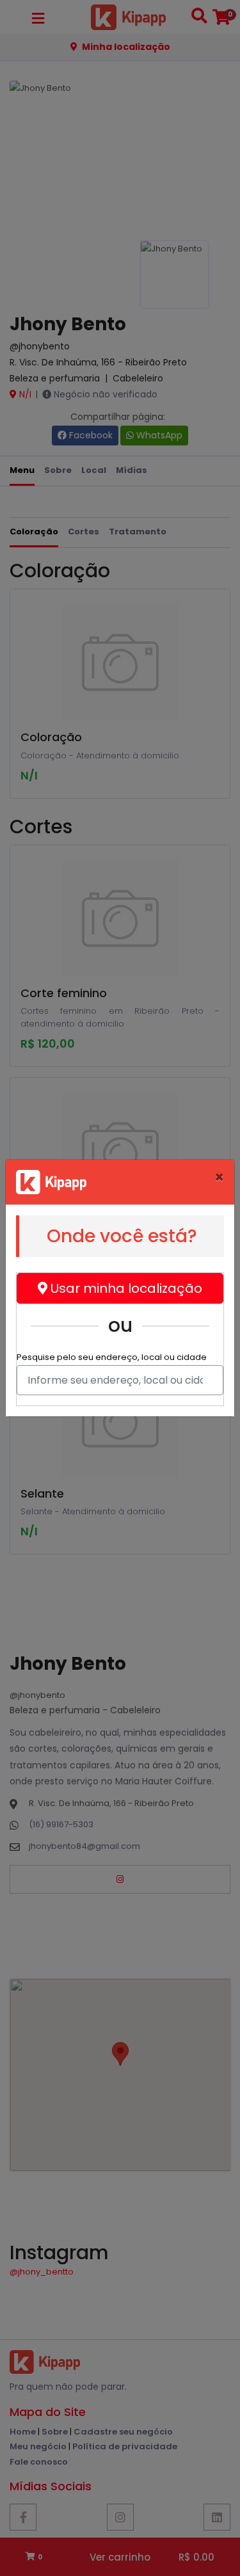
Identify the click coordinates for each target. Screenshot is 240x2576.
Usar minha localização (125, 1288)
